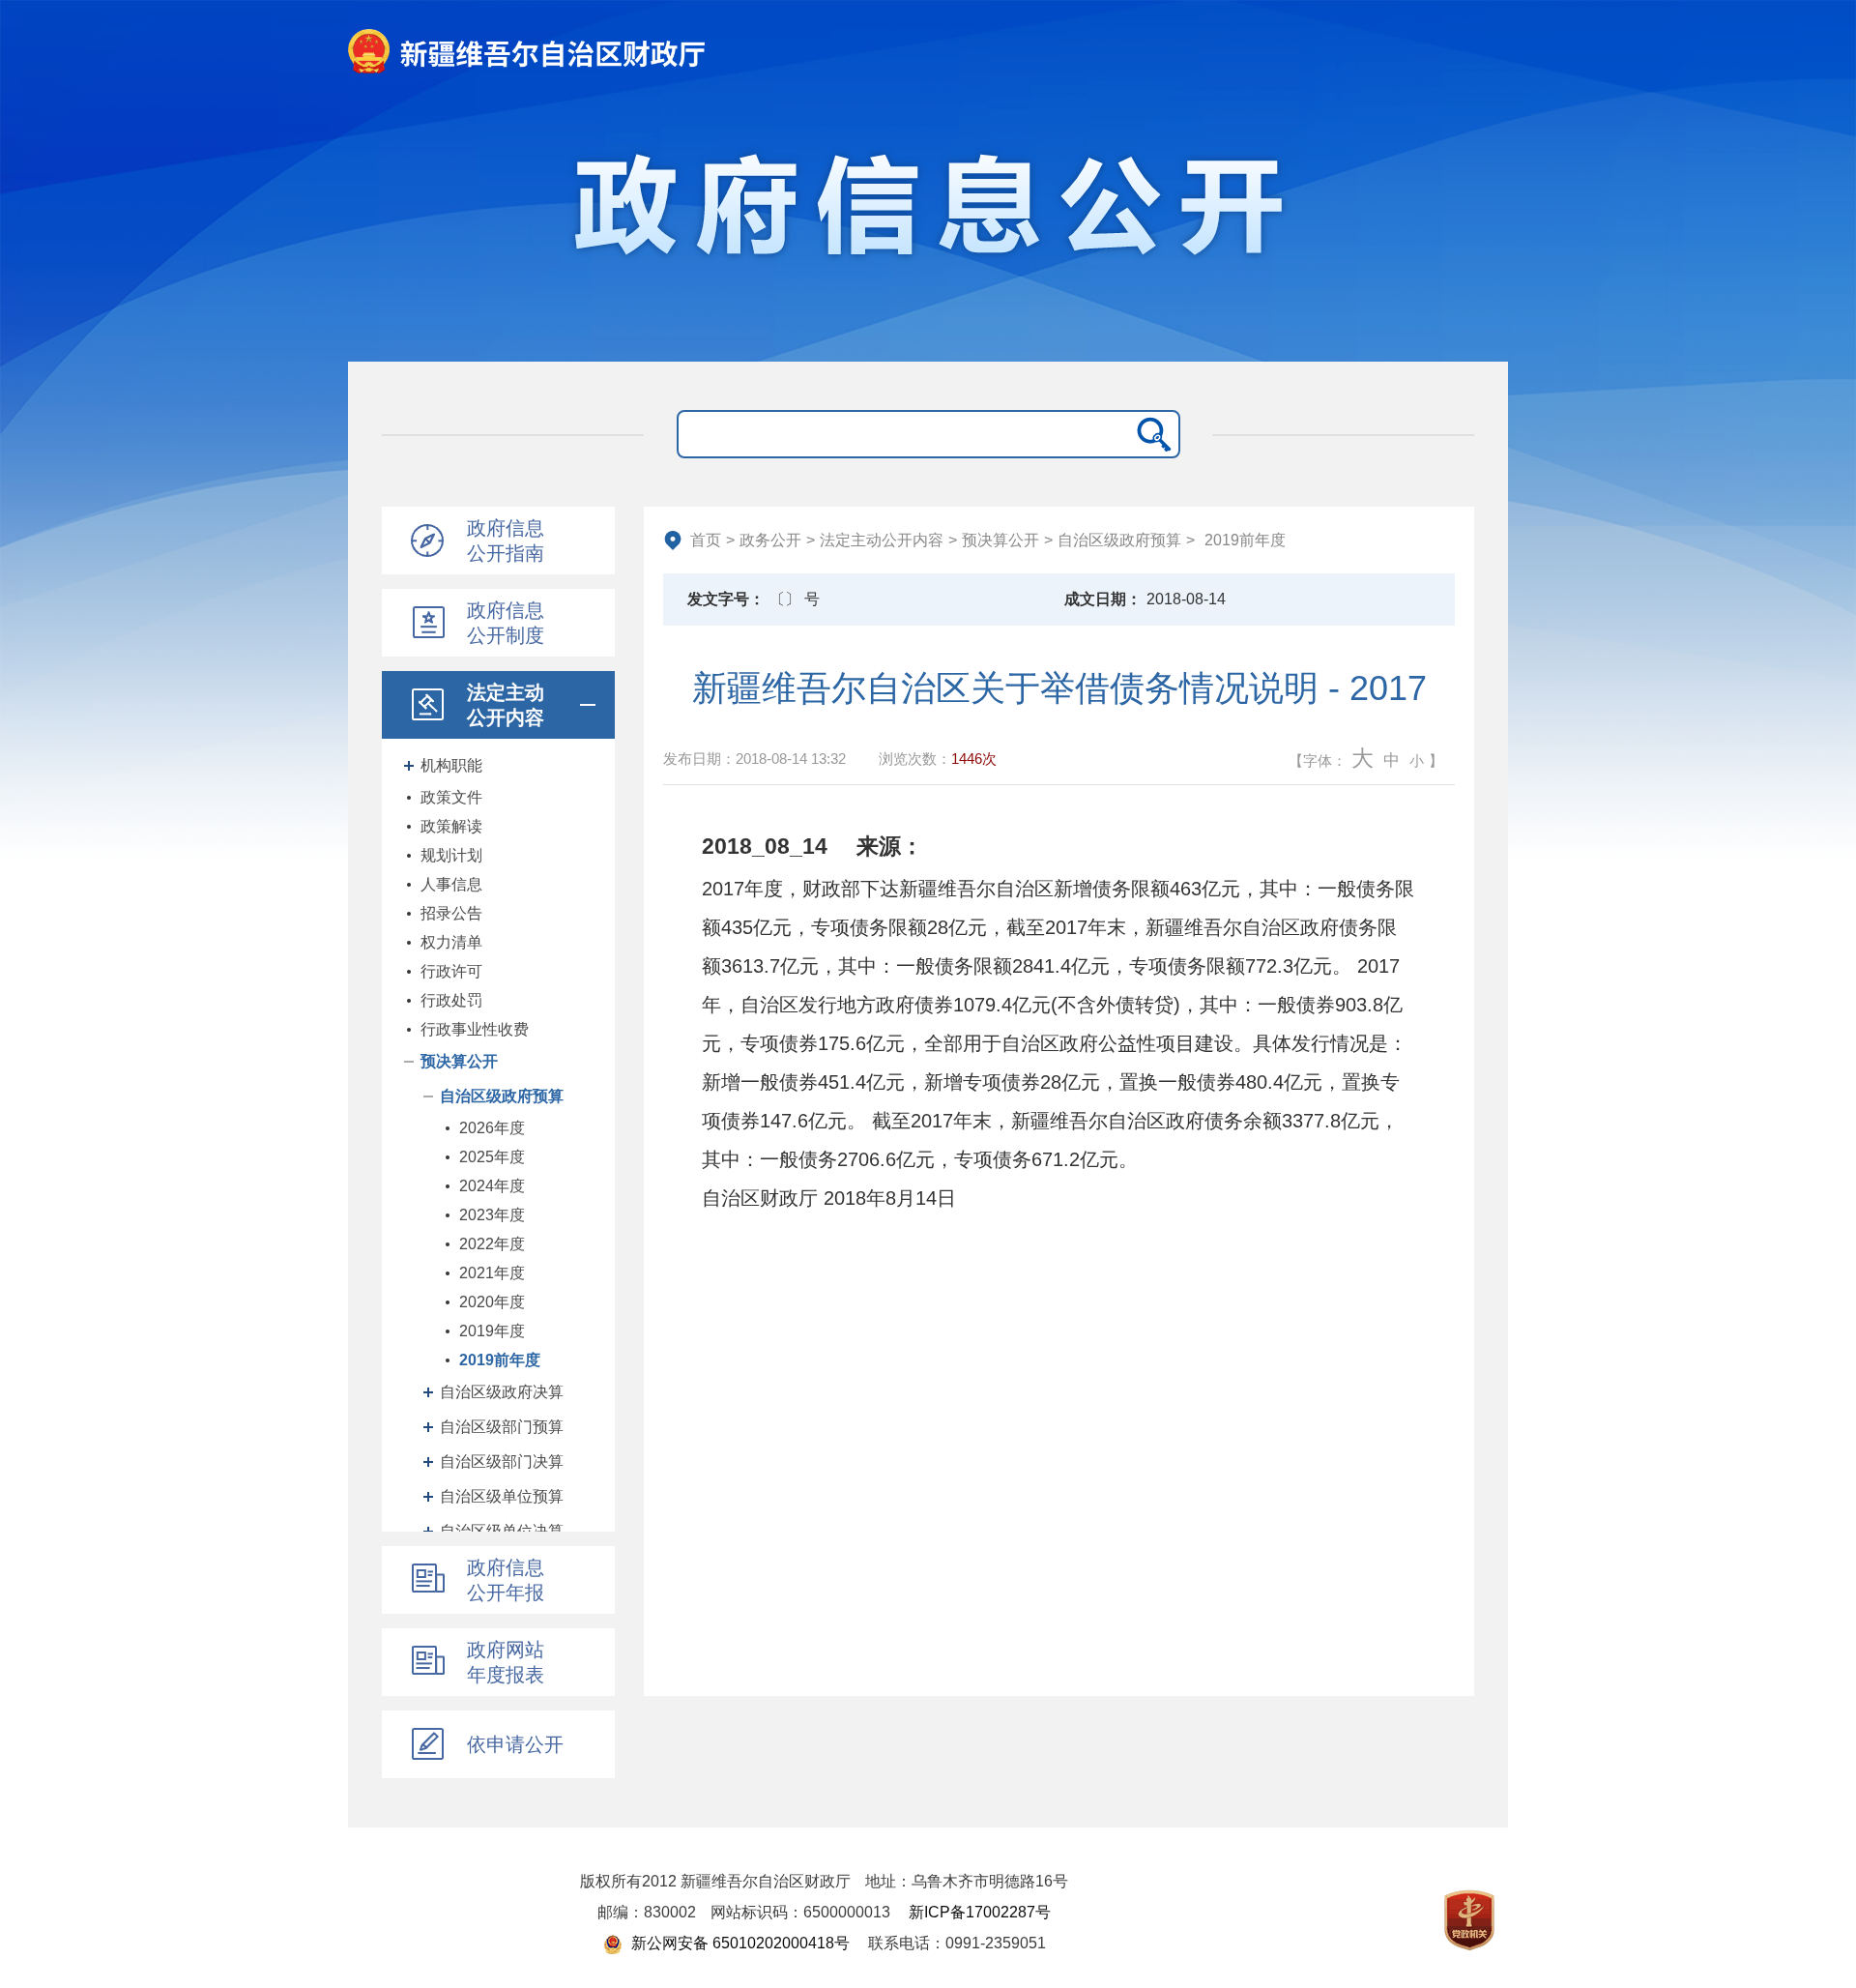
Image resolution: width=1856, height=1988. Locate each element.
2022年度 (492, 1244)
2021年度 (492, 1273)
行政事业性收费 (475, 1029)
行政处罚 (451, 1000)
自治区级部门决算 (502, 1462)
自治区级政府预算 (502, 1096)
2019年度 (492, 1331)
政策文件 (451, 797)
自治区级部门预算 (502, 1427)
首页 (706, 540)
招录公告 (451, 913)
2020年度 (492, 1302)
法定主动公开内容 (882, 540)
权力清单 (451, 942)
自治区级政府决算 (502, 1392)
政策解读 (451, 826)
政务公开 (770, 540)
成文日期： (1103, 599)
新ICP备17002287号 (980, 1912)
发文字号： (726, 599)
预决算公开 (459, 1061)
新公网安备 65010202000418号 (739, 1943)
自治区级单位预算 (502, 1496)
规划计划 (451, 855)
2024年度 (492, 1186)
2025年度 (492, 1157)
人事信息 (451, 884)
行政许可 (451, 971)
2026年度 (492, 1128)
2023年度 (492, 1215)
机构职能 (451, 765)
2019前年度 (500, 1360)
